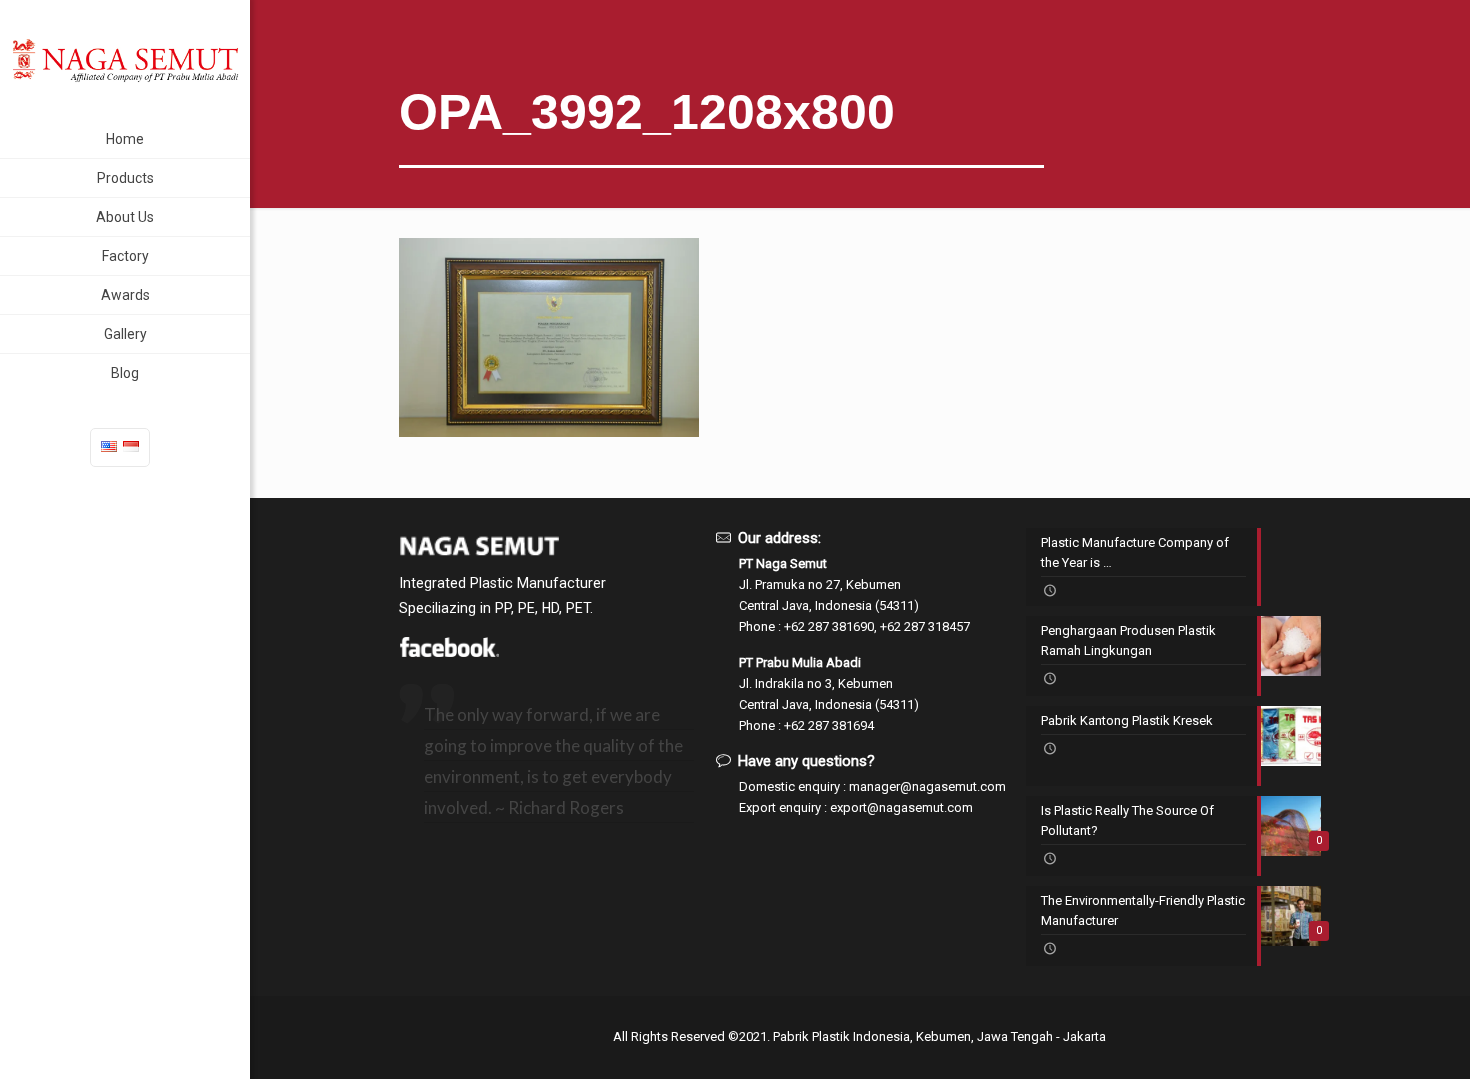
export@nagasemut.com (901, 807)
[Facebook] (449, 652)
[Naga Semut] (125, 60)
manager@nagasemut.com (927, 786)
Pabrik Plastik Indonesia (841, 1036)
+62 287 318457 (925, 626)
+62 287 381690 (829, 626)
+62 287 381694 (829, 725)
